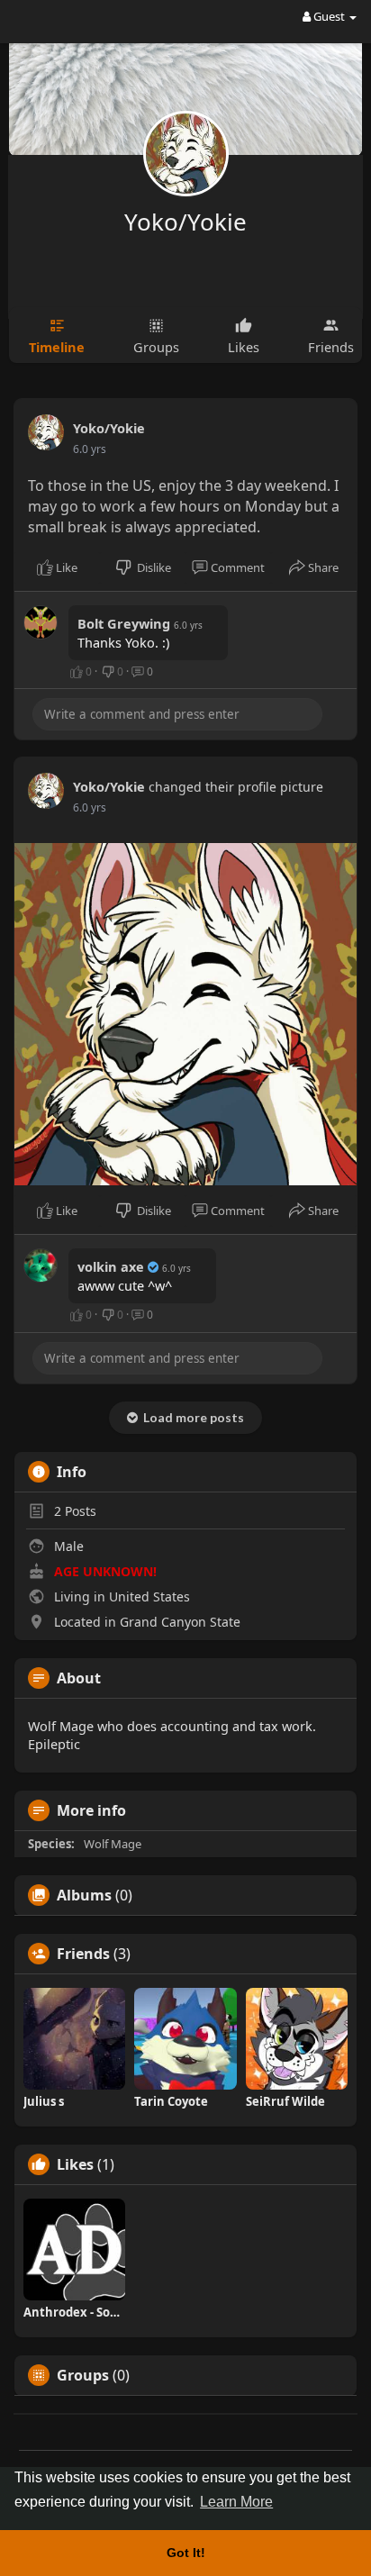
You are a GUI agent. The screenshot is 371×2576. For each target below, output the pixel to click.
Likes (75, 2164)
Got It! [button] (186, 2553)
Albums (84, 1895)
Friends (83, 1954)
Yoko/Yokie (185, 222)
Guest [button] (329, 16)
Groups (83, 2375)
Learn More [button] (236, 2502)
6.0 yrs (90, 449)
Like (65, 567)
